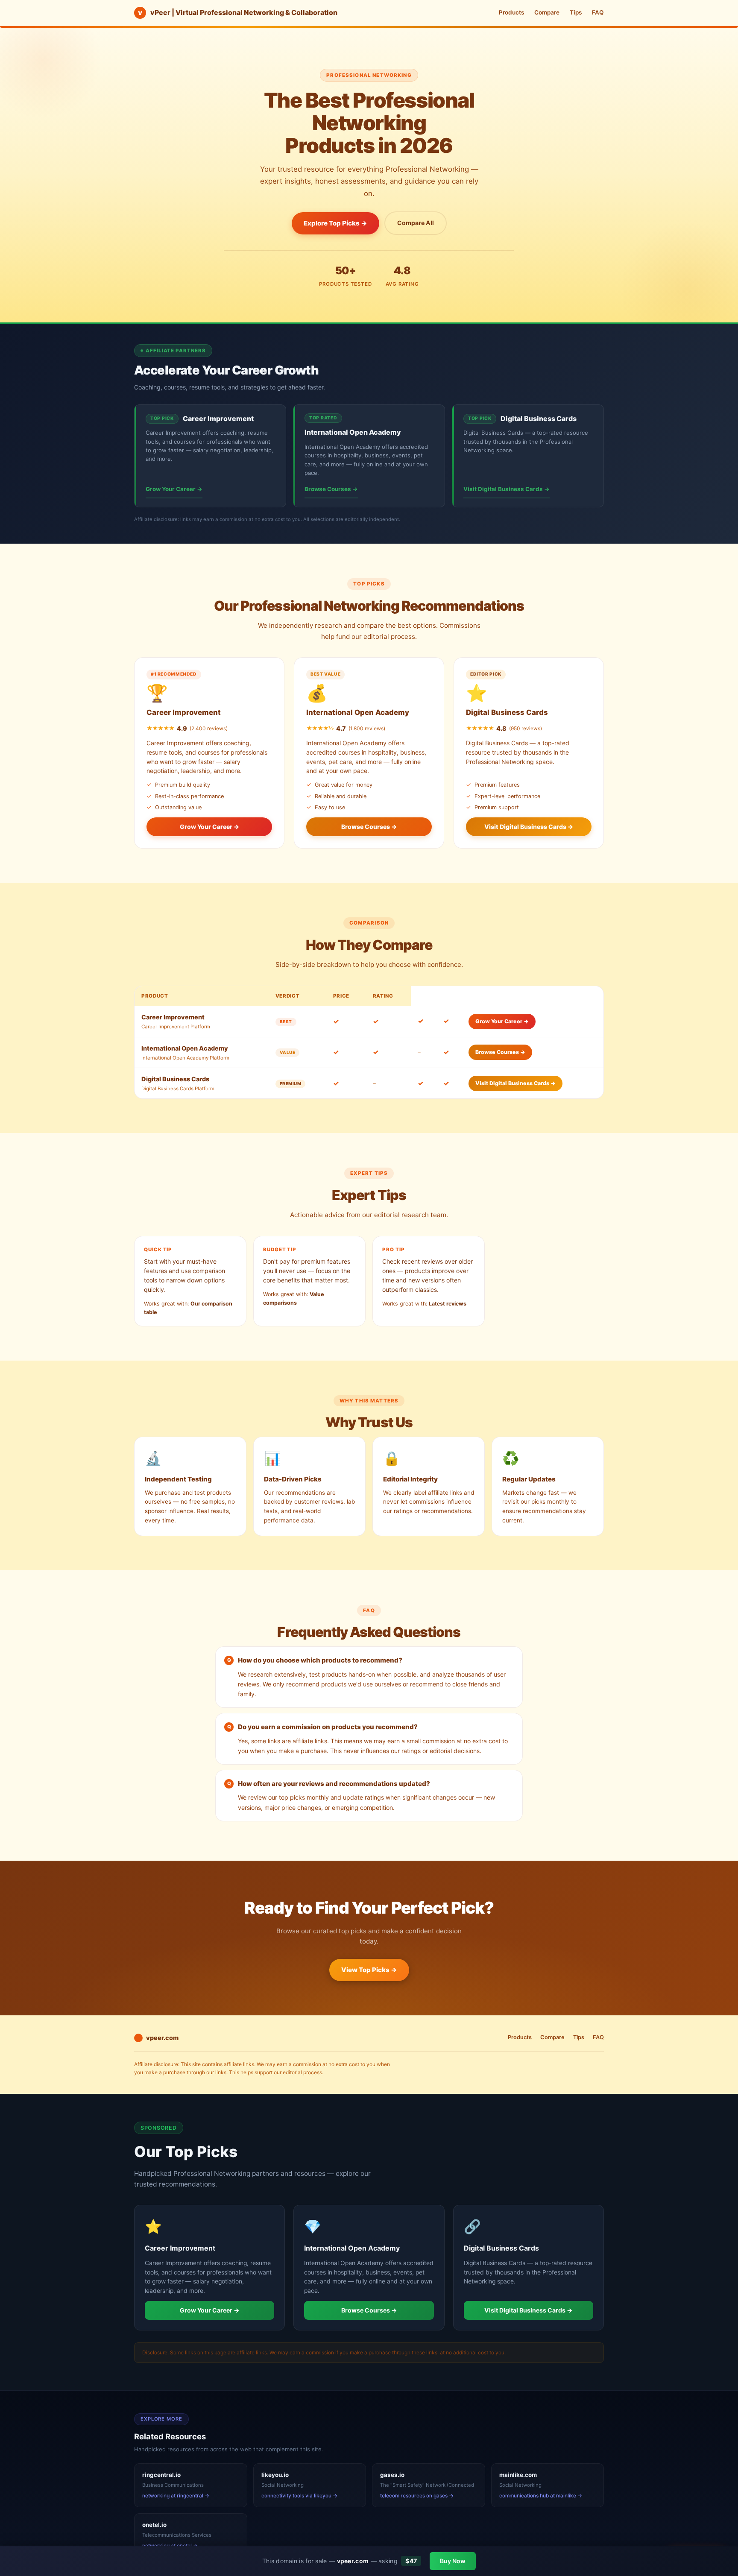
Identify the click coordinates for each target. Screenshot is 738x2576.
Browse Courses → (331, 489)
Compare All (416, 223)
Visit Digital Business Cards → (507, 489)
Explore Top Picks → (335, 223)
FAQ (598, 12)
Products (511, 12)
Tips (576, 12)
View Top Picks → (369, 1970)
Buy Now (453, 2561)
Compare (547, 12)
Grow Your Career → (174, 489)
